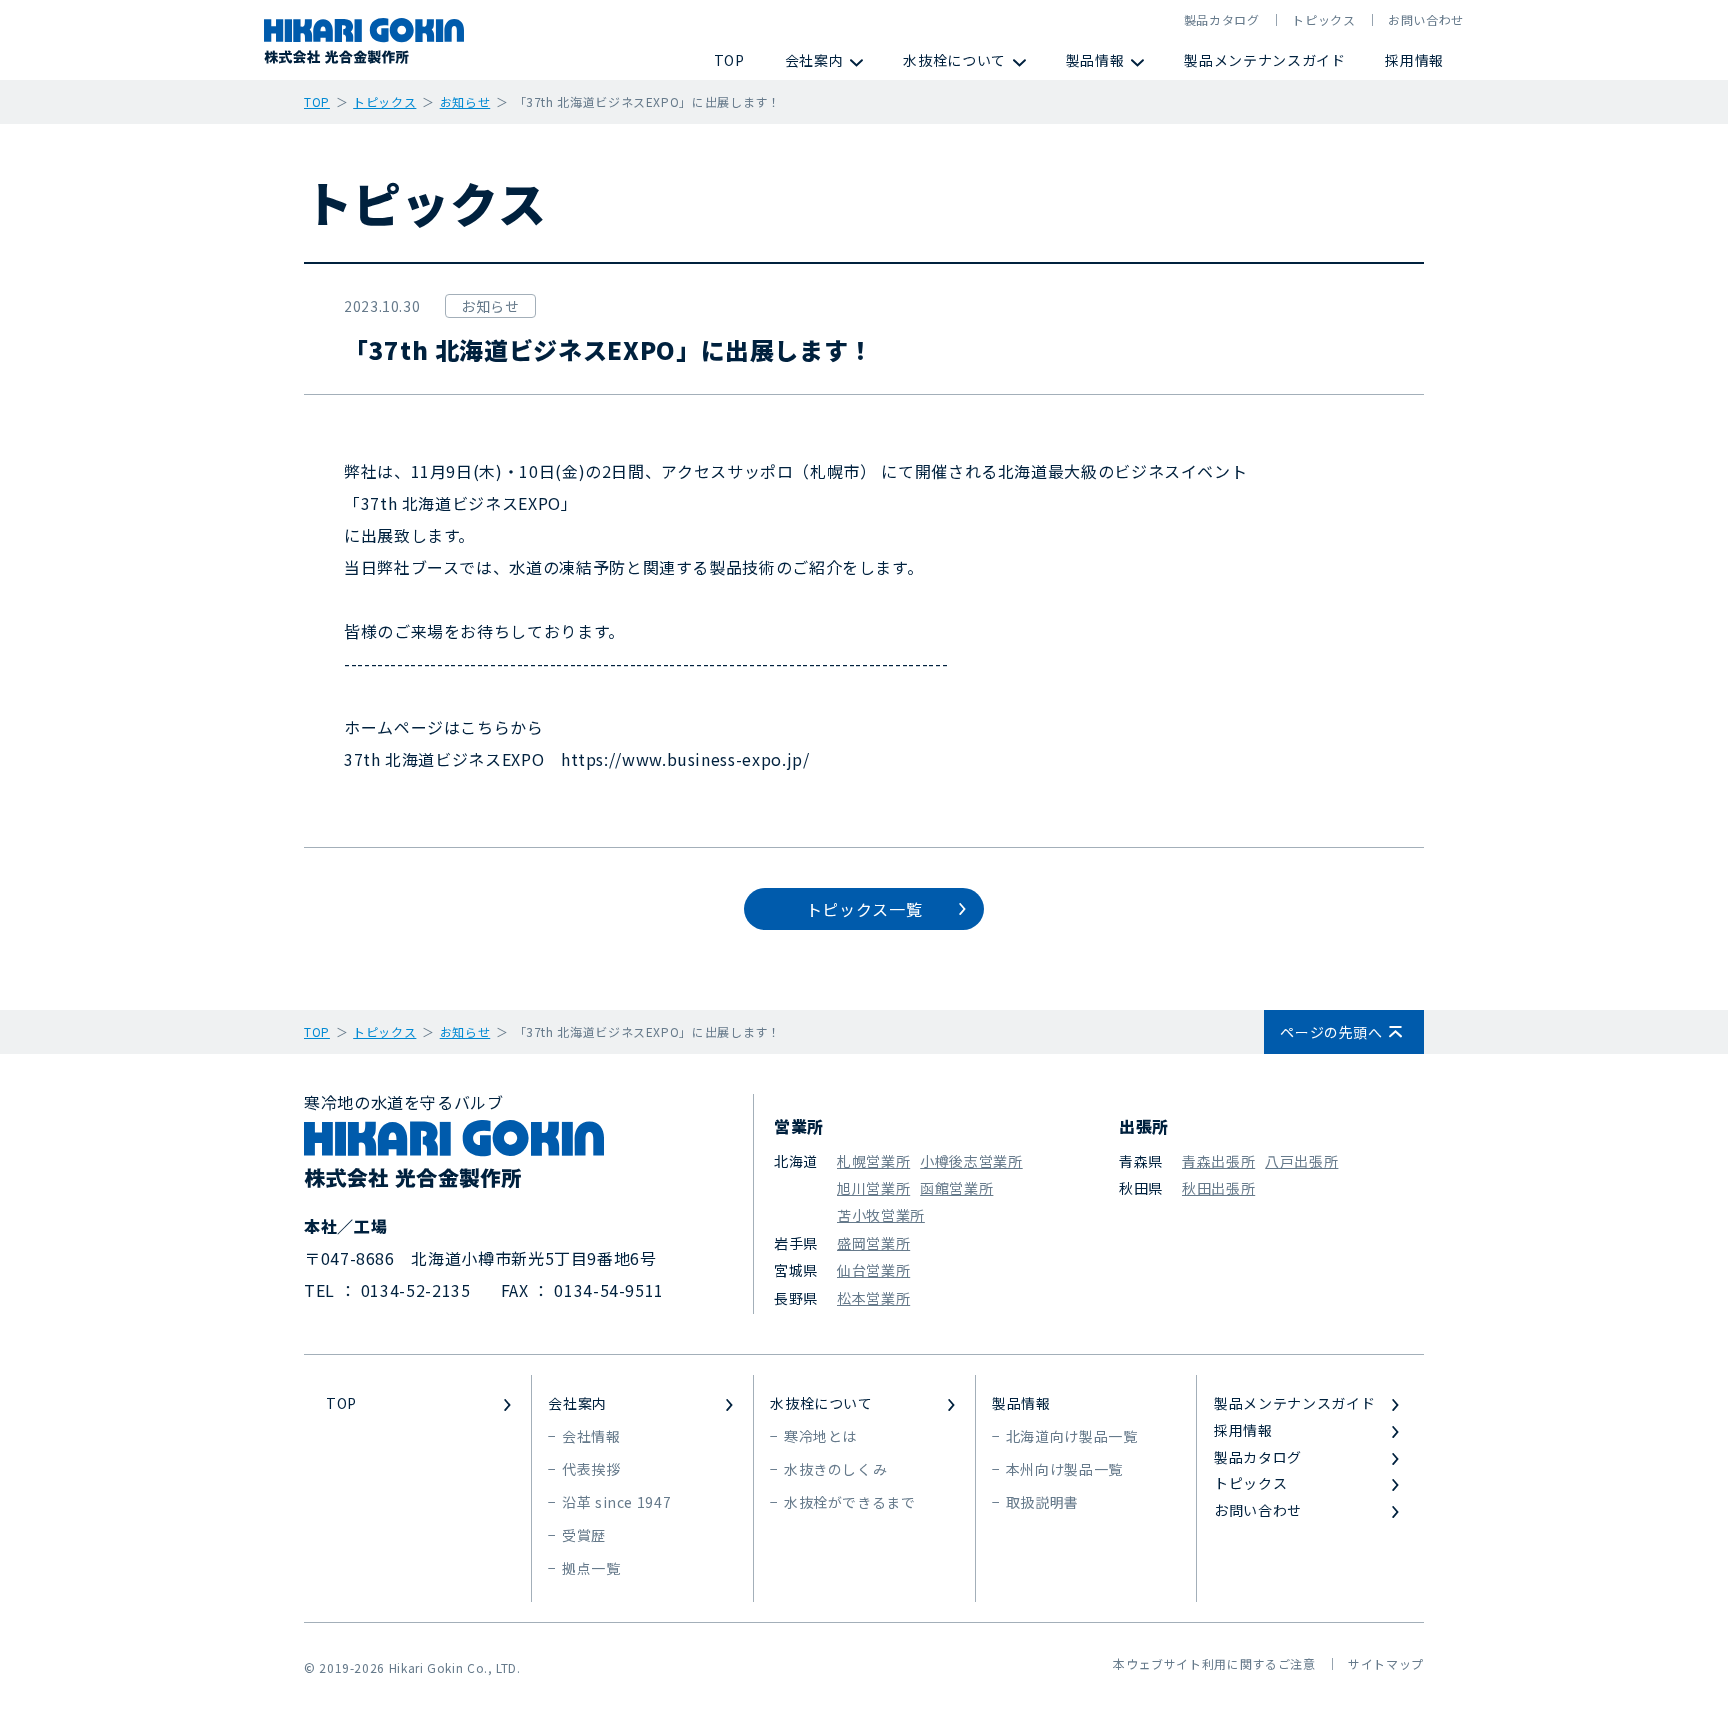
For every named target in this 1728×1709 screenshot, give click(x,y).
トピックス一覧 (864, 909)
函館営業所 (956, 1188)
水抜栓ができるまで (850, 1502)
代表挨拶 (591, 1469)
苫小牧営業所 (881, 1215)
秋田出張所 (1218, 1188)
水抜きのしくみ (835, 1469)
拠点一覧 (591, 1568)
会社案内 (814, 60)
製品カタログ (1222, 19)
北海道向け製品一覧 (1072, 1436)
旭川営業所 (873, 1188)
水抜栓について (954, 60)
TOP (729, 60)
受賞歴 (584, 1535)
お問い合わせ (1426, 19)
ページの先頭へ (1331, 1032)
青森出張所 (1218, 1161)
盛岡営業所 (873, 1243)
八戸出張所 (1301, 1161)
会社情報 (591, 1436)
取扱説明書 (1042, 1502)
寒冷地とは (820, 1436)
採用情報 (1414, 60)
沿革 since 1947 (616, 1502)
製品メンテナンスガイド (1264, 60)
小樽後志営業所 (971, 1161)
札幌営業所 (873, 1161)
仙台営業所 (873, 1270)
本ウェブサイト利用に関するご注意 (1214, 1663)
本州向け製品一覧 (1064, 1469)
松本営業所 (873, 1298)
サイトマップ (1386, 1663)
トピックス (1323, 19)
